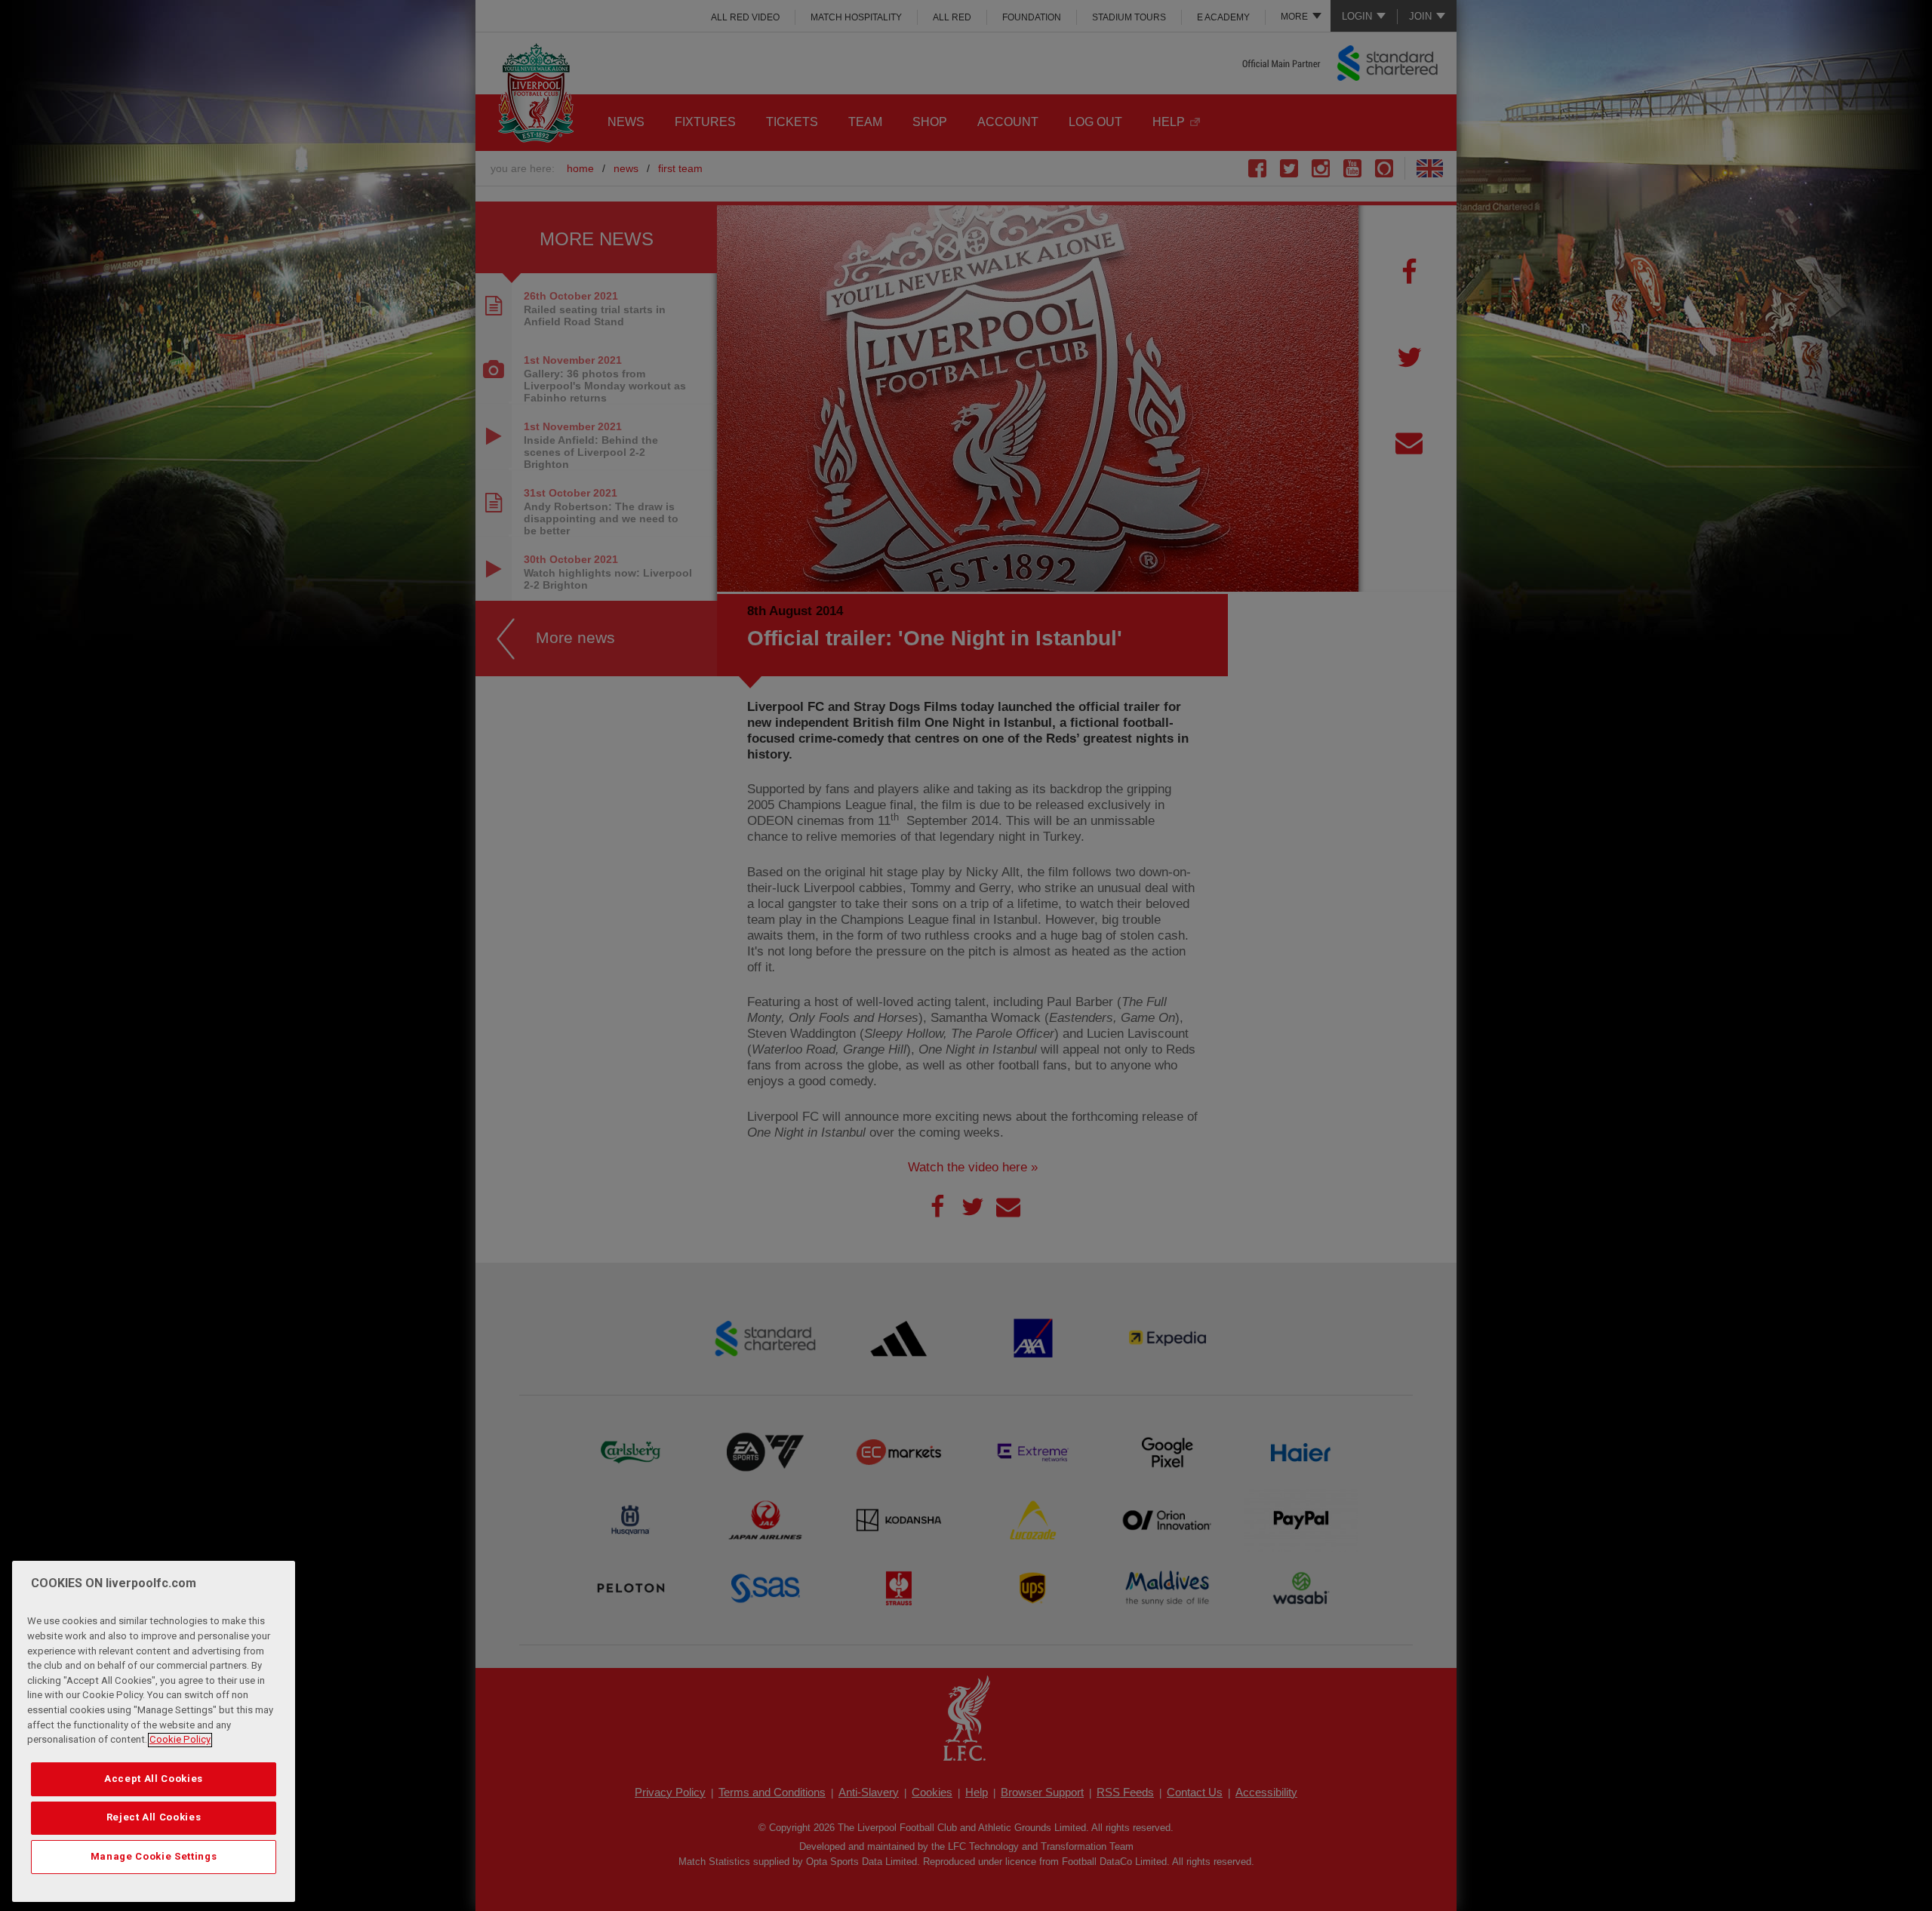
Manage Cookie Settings (154, 1856)
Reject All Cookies (154, 1818)
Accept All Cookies (154, 1779)
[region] (154, 1731)
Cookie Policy (180, 1740)
